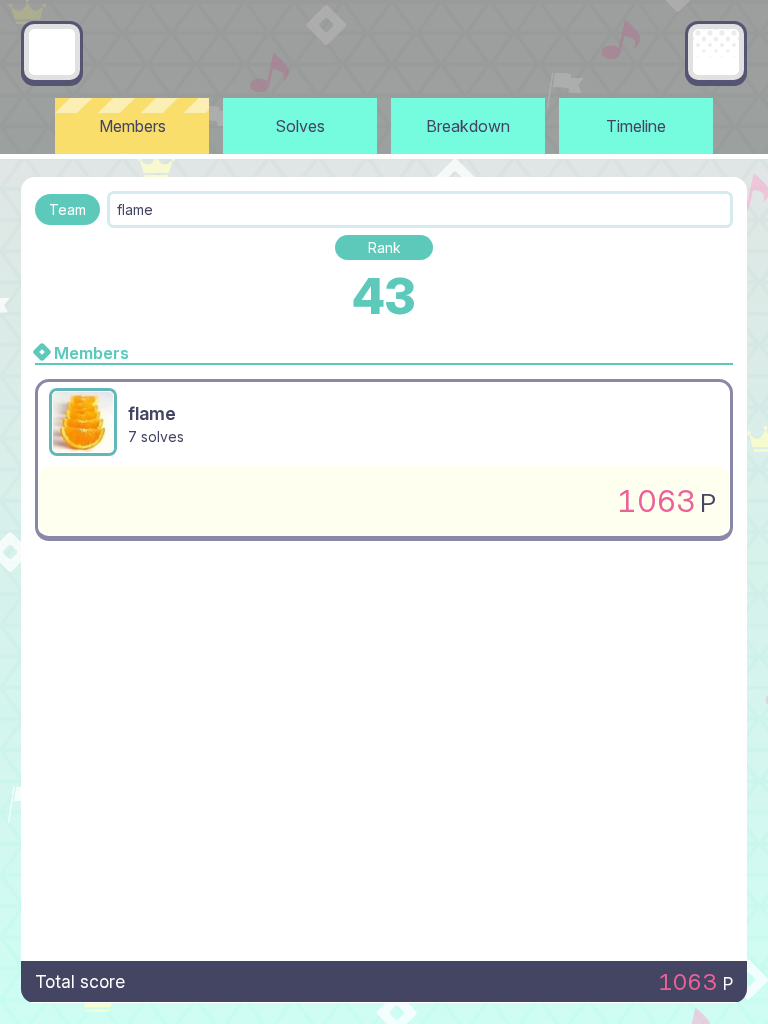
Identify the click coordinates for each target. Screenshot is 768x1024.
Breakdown (468, 126)
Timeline (636, 126)
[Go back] (52, 52)
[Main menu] (716, 52)
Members (132, 126)
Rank (384, 247)
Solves (300, 126)
